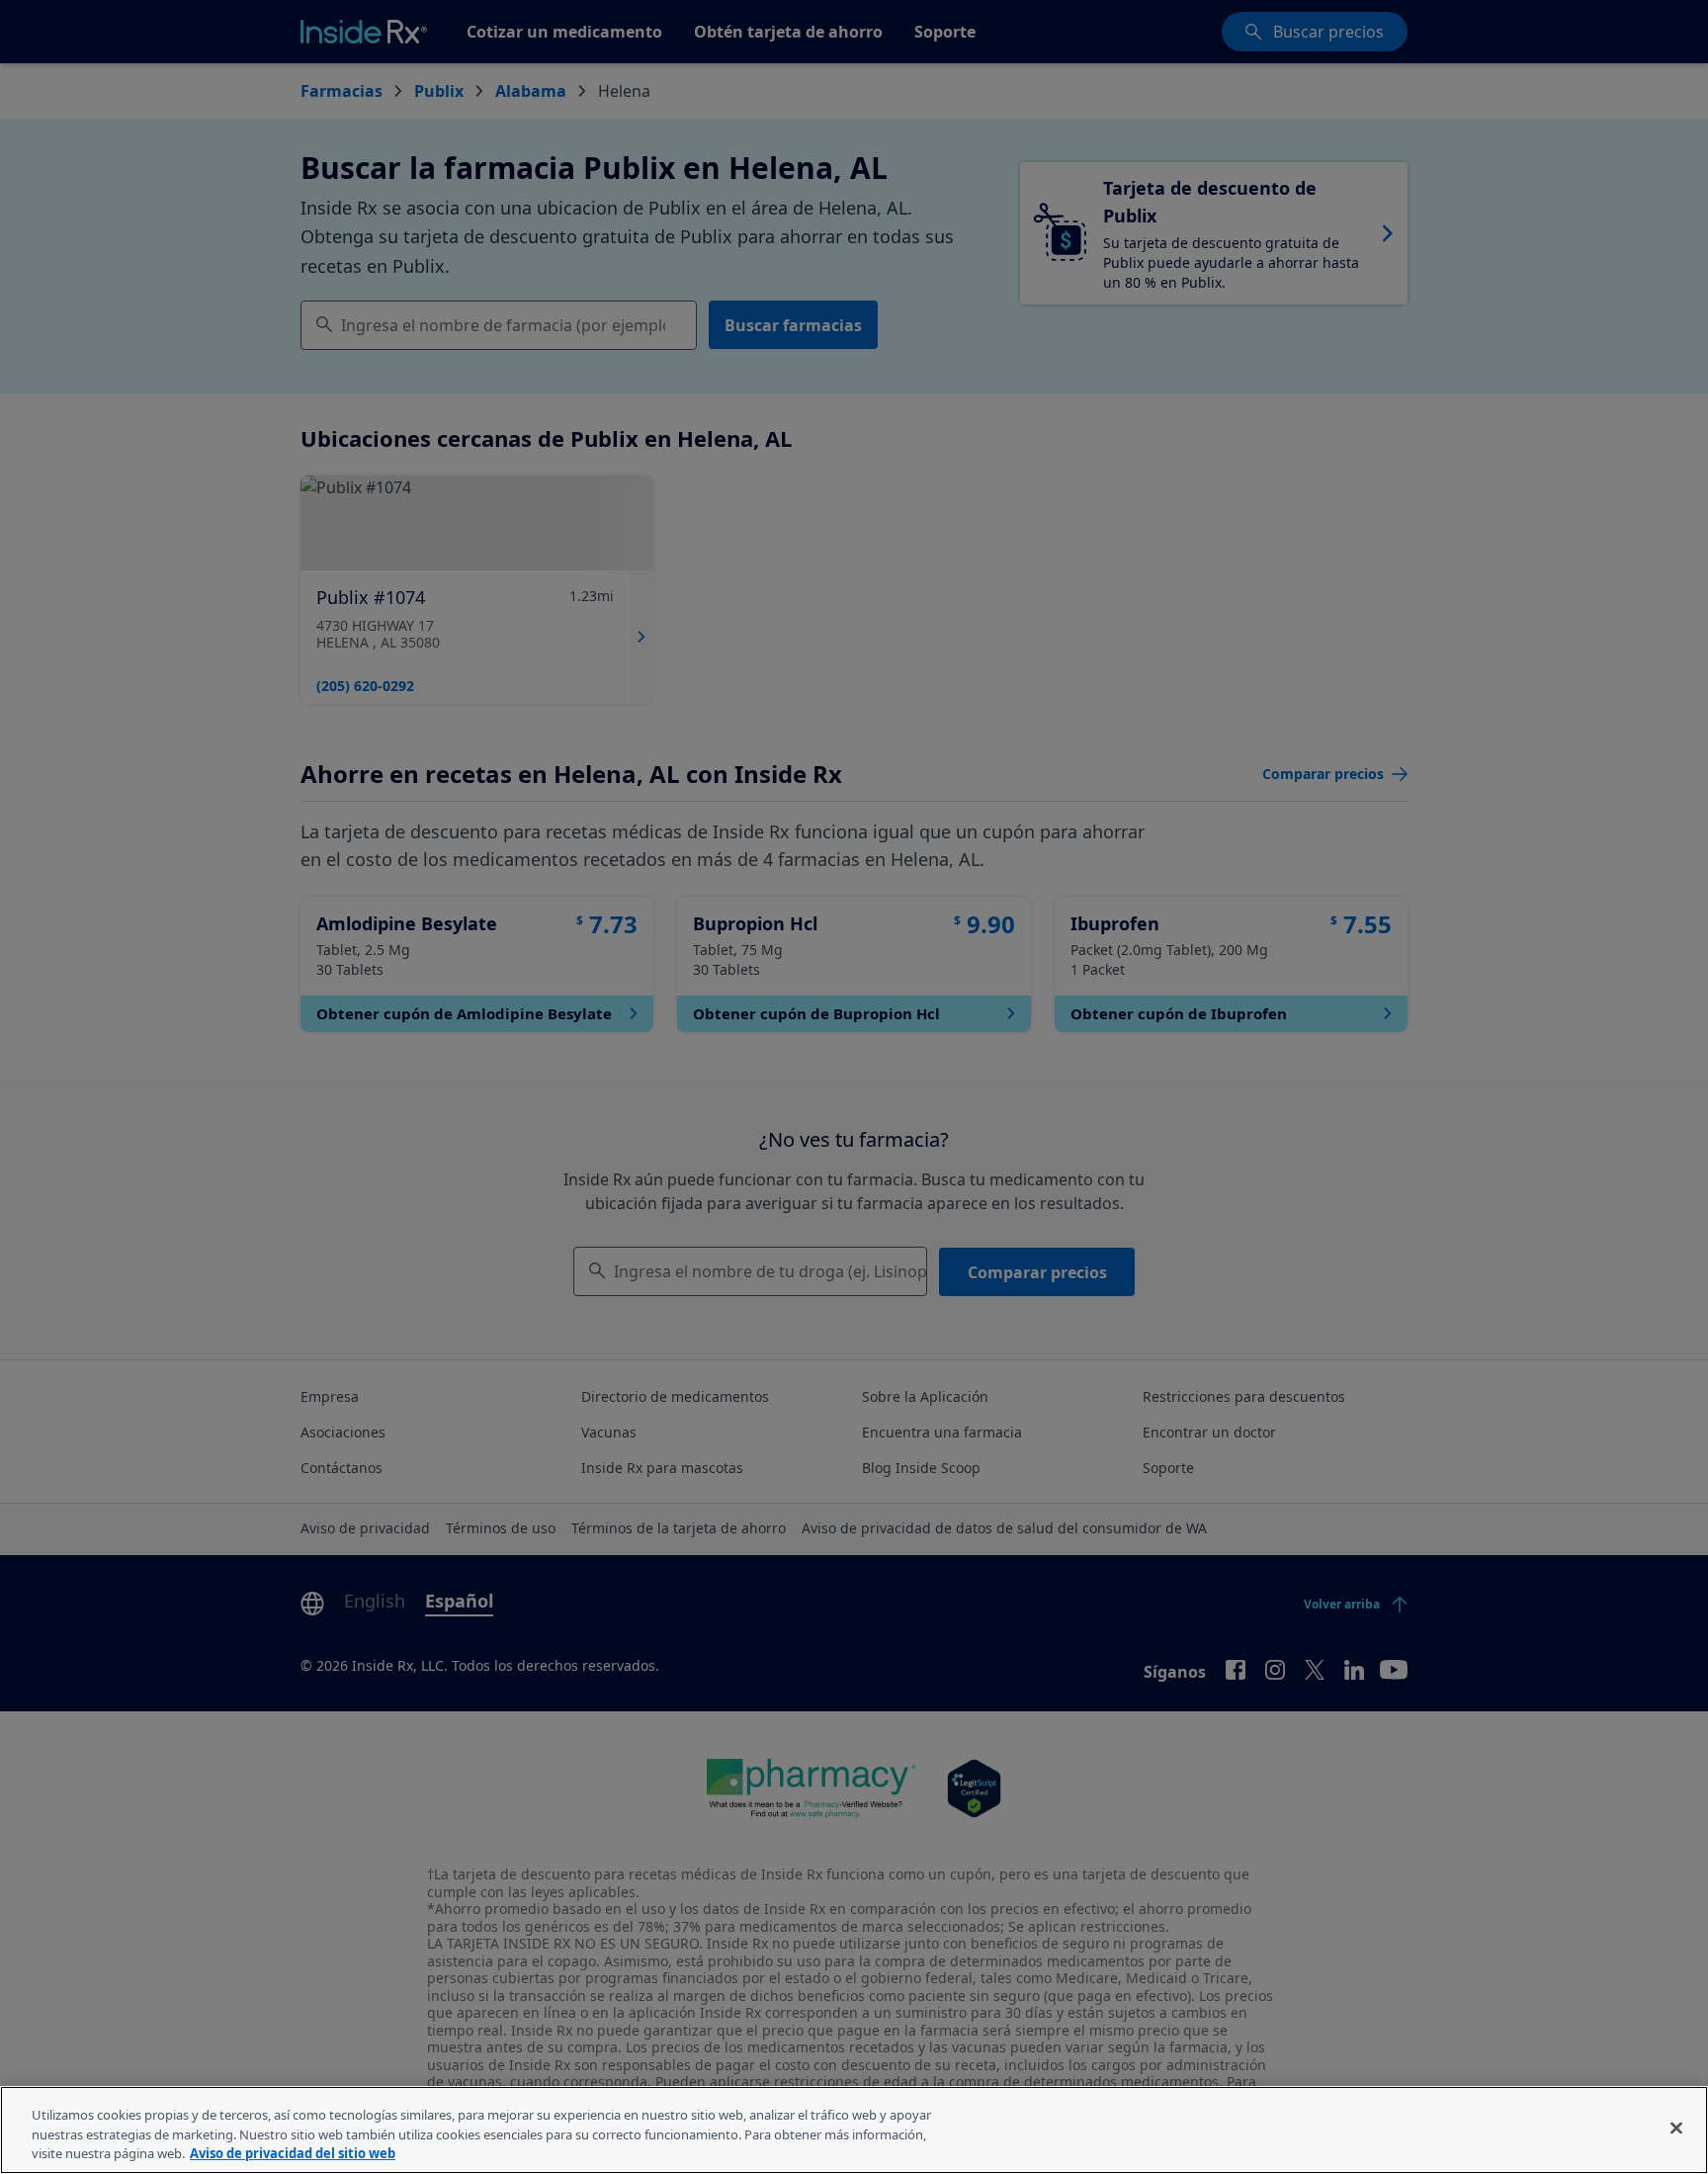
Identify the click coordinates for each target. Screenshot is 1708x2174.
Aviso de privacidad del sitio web (293, 2153)
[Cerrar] (1676, 2128)
